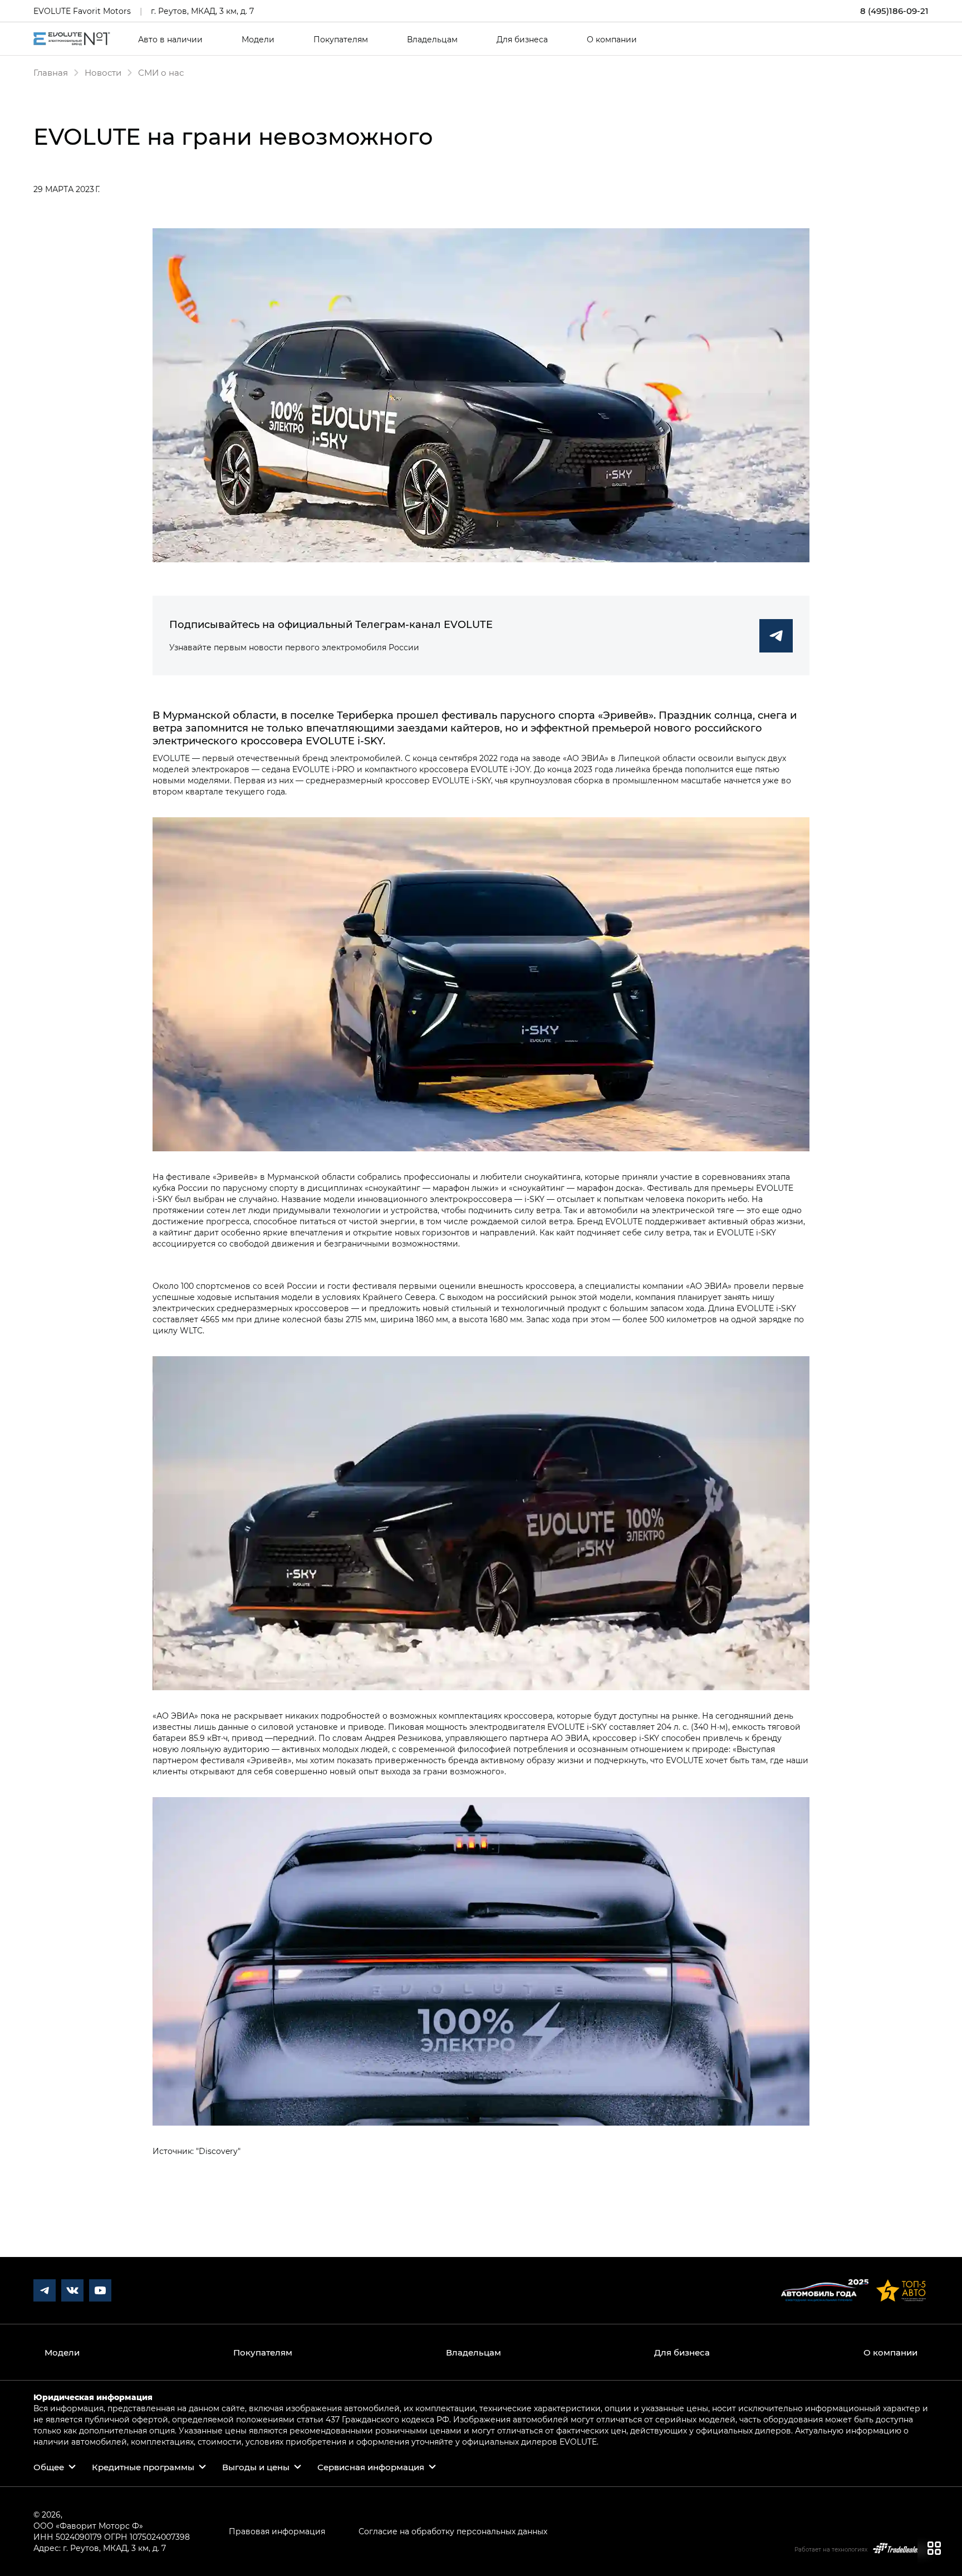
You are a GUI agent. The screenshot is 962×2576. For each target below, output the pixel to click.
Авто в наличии (170, 40)
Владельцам (432, 40)
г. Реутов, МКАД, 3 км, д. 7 (202, 11)
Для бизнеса (522, 40)
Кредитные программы (143, 2467)
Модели (258, 40)
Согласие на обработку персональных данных (453, 2531)
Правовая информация (277, 2531)
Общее (49, 2467)
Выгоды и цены (256, 2467)
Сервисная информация (371, 2467)
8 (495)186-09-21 (894, 11)
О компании (612, 40)
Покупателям (341, 40)
